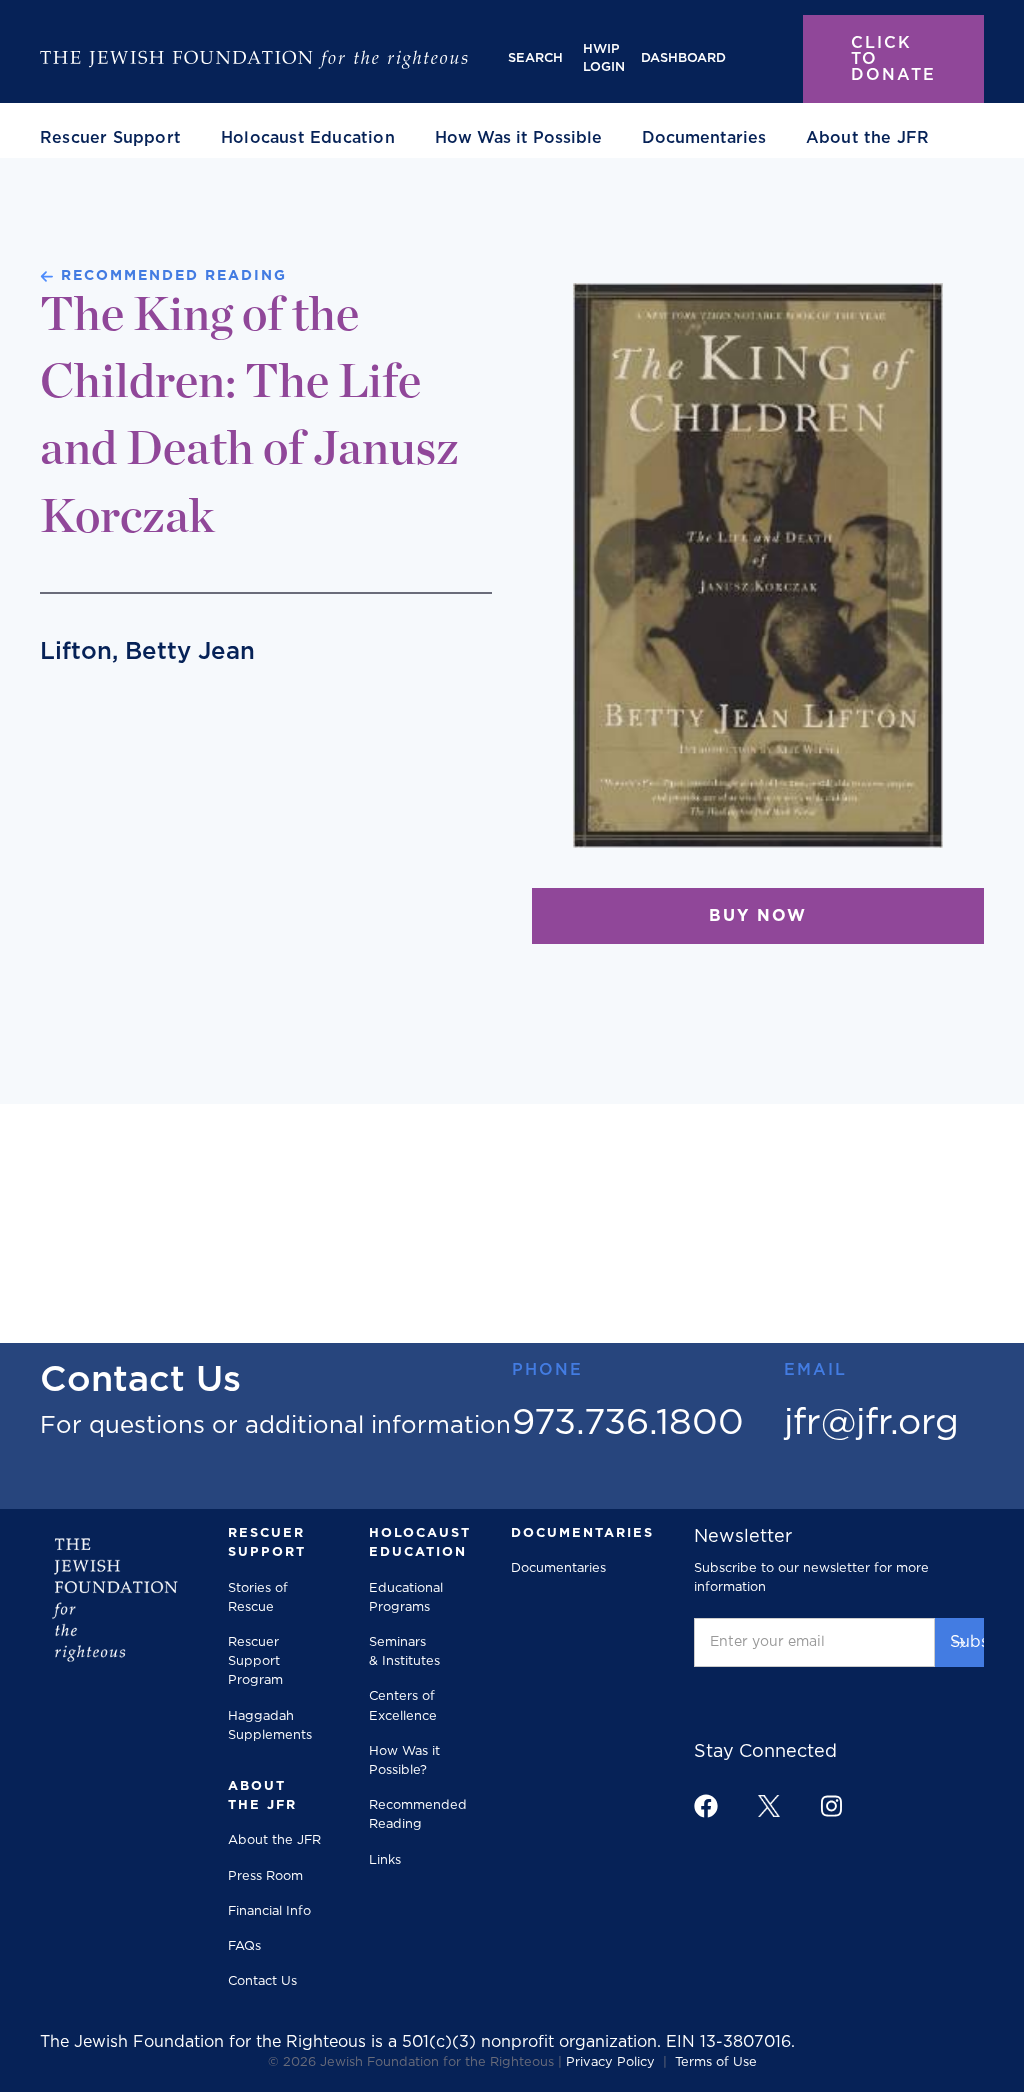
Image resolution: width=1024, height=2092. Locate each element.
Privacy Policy (610, 2062)
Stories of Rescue (258, 1598)
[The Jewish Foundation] (254, 59)
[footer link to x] (769, 1805)
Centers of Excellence (403, 1706)
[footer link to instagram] (831, 1805)
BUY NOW (758, 916)
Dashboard (683, 58)
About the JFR (274, 1840)
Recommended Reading (418, 1815)
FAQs (244, 1946)
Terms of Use (716, 2062)
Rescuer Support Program (255, 1661)
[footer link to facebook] (706, 1806)
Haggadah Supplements (270, 1726)
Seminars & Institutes (404, 1652)
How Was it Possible (518, 138)
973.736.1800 (628, 1423)
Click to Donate (893, 59)
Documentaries (704, 138)
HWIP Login (604, 58)
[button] (110, 138)
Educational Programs (406, 1598)
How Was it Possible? (404, 1761)
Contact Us (262, 1981)
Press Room (265, 1876)
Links (385, 1860)
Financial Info (269, 1911)
